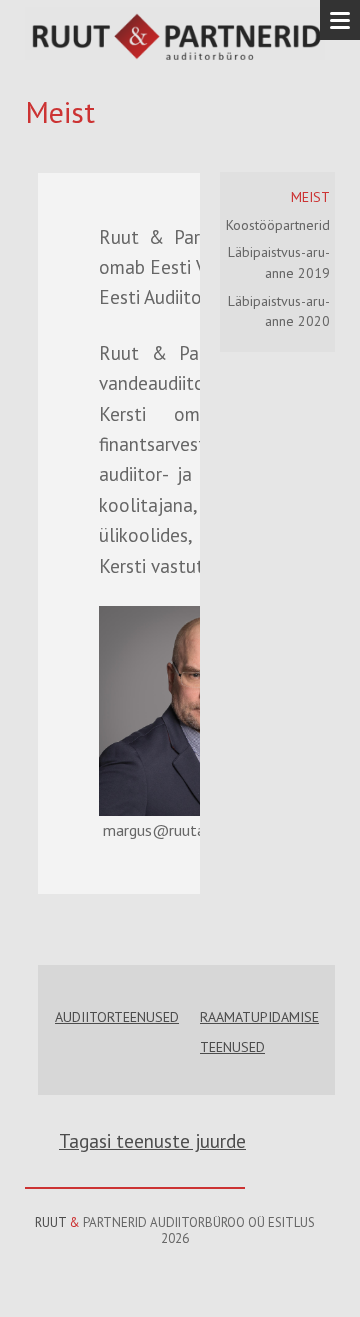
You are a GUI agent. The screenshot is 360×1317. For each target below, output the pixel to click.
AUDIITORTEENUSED (117, 1017)
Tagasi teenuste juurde (152, 1141)
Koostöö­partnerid (278, 225)
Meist (310, 197)
